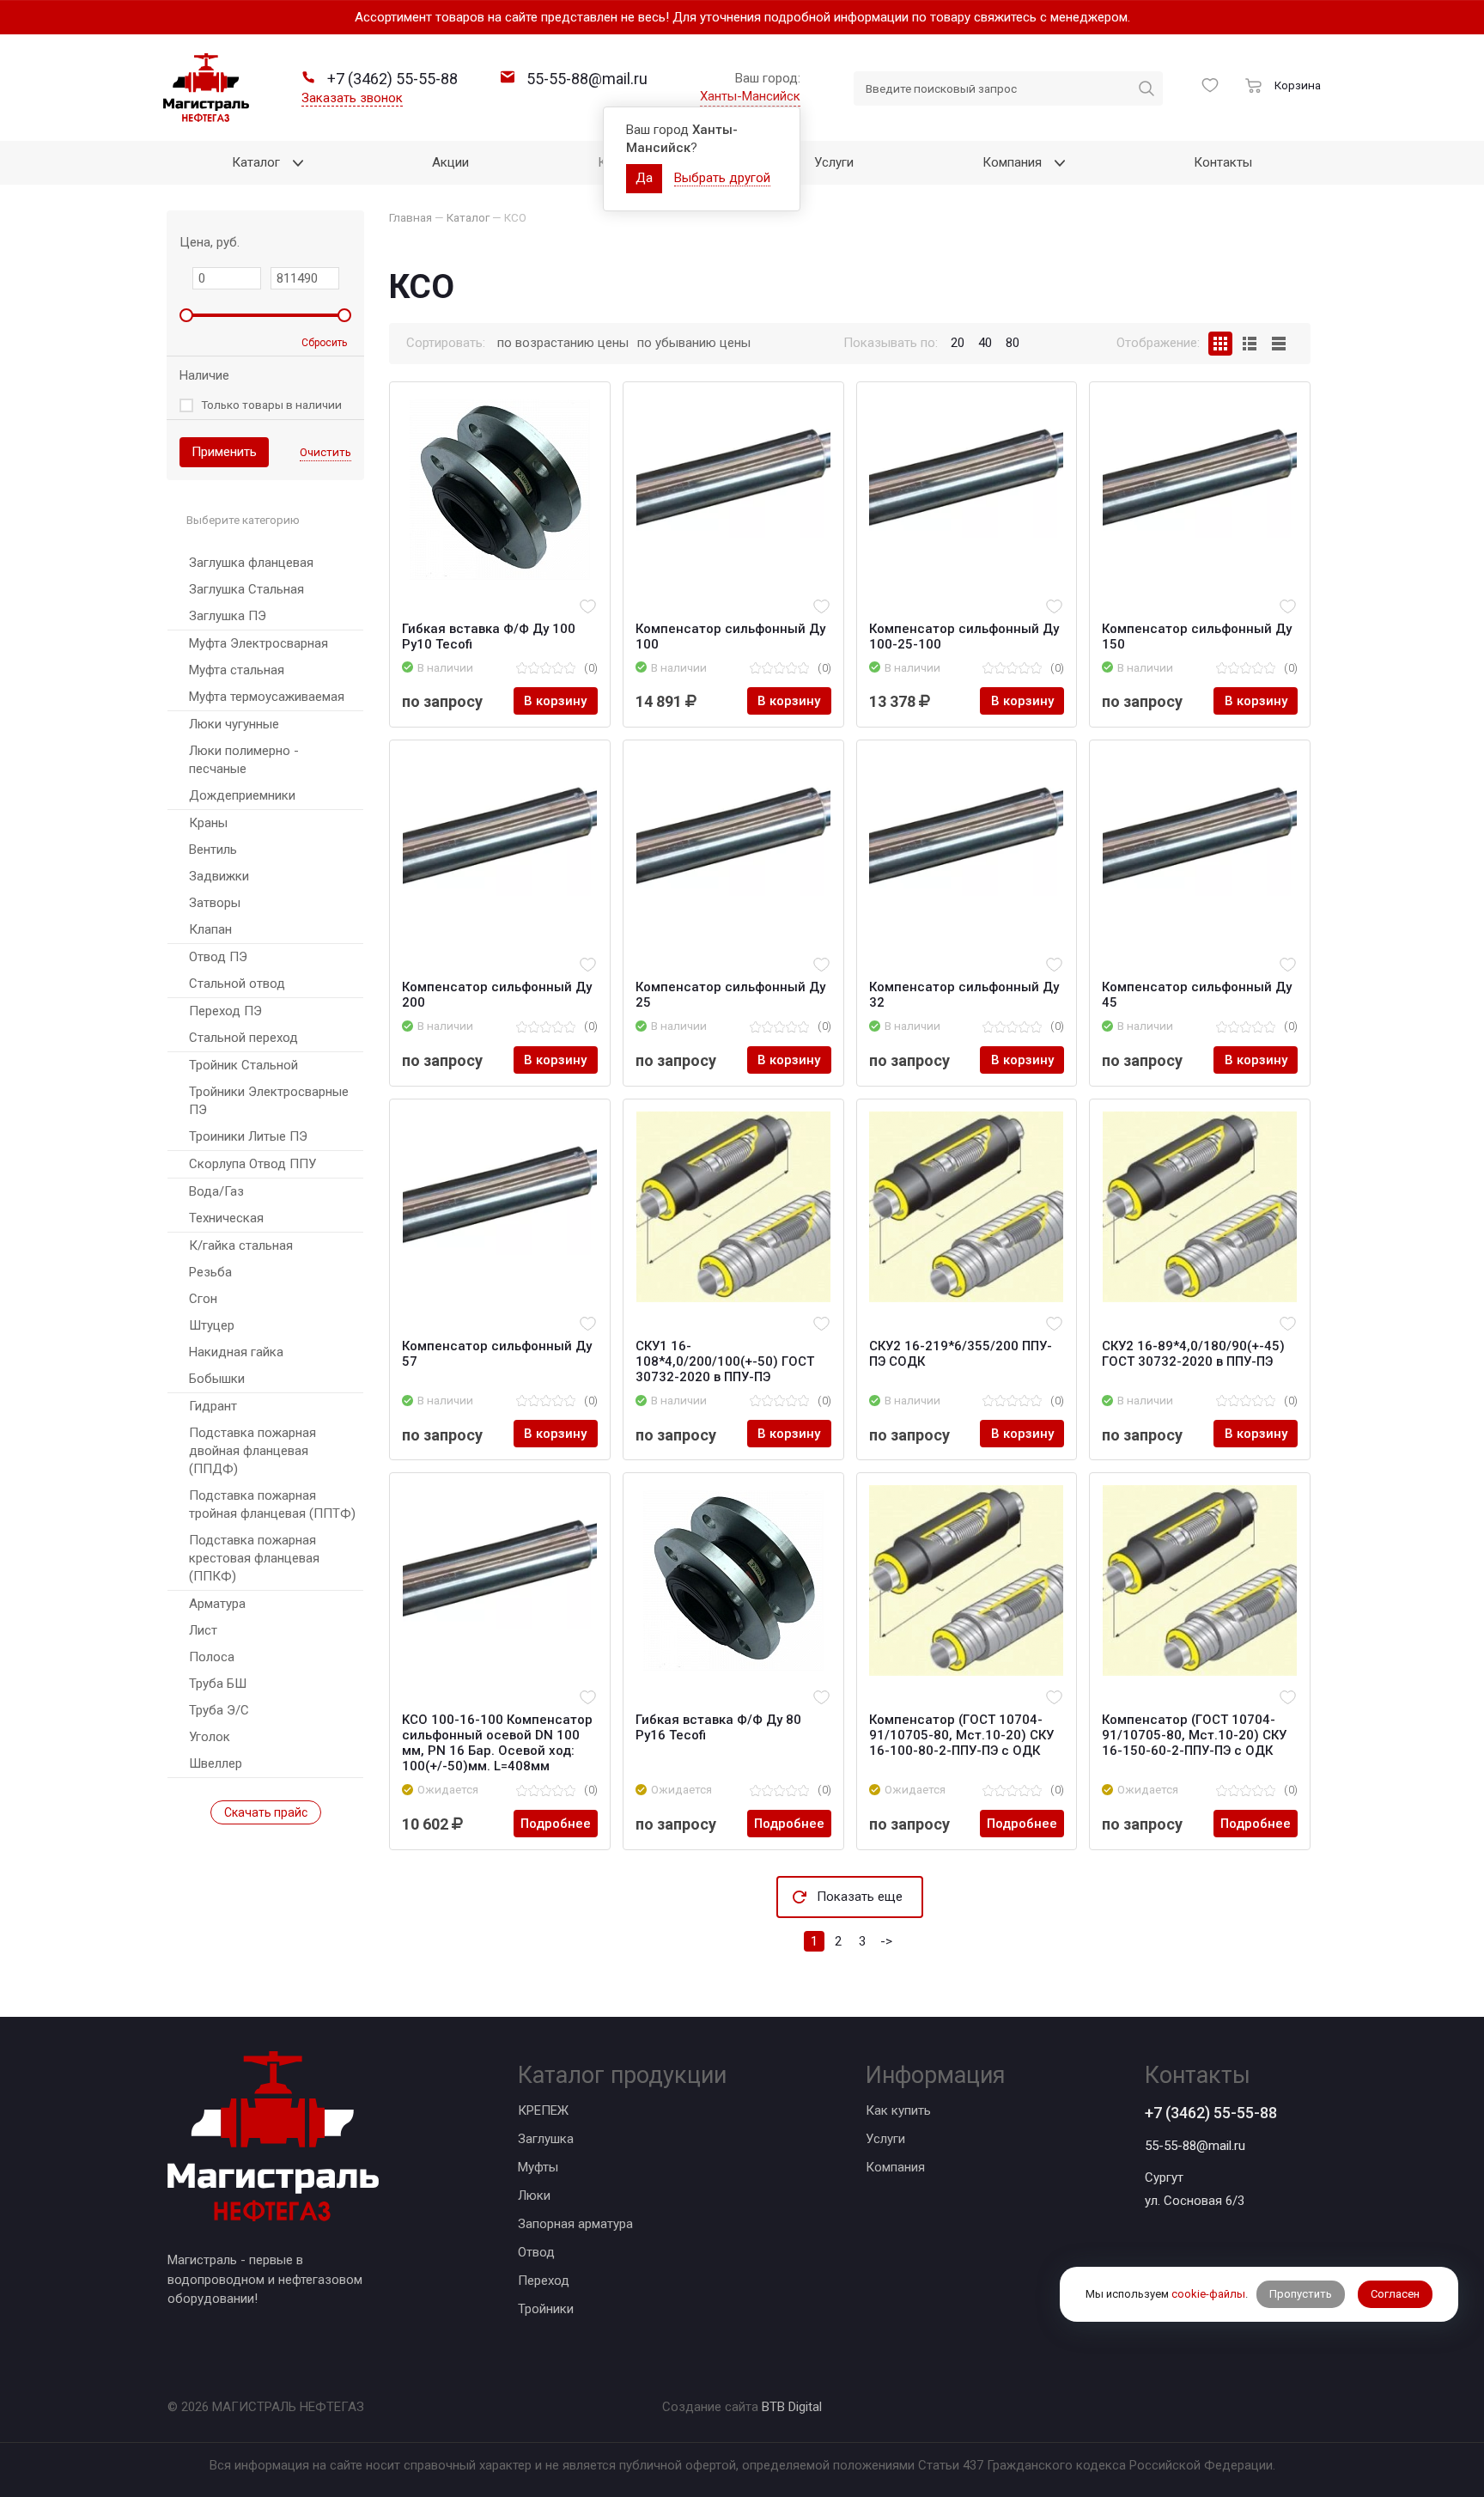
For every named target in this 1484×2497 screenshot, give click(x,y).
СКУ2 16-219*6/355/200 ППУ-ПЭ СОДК (961, 1354)
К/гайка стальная (241, 1245)
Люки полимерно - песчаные (244, 760)
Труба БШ (218, 1684)
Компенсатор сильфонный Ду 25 (730, 995)
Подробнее (556, 1824)
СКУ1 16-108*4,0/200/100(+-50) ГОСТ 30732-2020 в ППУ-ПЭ (725, 1361)
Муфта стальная (237, 670)
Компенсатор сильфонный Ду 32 (964, 995)
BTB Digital (792, 2407)
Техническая (226, 1218)
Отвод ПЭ (218, 957)
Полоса (212, 1657)
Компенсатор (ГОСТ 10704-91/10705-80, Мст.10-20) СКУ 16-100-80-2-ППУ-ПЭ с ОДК (961, 1735)
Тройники (546, 2309)
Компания (895, 2167)
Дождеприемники (242, 795)
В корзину (555, 701)
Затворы (215, 903)
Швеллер (216, 1763)
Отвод (536, 2252)
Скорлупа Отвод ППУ (252, 1164)
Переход (544, 2281)
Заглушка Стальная (246, 589)
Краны (208, 823)
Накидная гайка (236, 1352)
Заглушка (546, 2139)
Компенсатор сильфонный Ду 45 (1197, 995)
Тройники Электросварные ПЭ (269, 1101)
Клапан (210, 929)
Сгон (203, 1299)
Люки (534, 2196)
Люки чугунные (234, 724)
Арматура (217, 1604)
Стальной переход (243, 1038)
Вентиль (213, 850)
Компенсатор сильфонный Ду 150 (1197, 636)
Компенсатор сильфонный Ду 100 (730, 636)
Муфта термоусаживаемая (267, 697)
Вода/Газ (216, 1191)
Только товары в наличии (271, 405)
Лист (203, 1630)
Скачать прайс (266, 1812)
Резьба (210, 1272)
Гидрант (213, 1406)
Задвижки (219, 876)
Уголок (210, 1737)
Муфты (538, 2167)
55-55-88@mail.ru (1195, 2146)
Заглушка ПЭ (228, 616)
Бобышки (217, 1379)
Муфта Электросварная (258, 643)
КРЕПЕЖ (543, 2110)
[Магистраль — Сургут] (206, 88)
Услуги (885, 2139)
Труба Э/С (219, 1710)
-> (886, 1941)
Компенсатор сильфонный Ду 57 (497, 1354)
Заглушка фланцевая (251, 563)
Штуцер (212, 1325)
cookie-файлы (1208, 2295)
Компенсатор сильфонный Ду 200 (497, 995)
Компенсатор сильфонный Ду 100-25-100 (964, 636)
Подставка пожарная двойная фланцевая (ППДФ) (252, 1451)
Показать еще (860, 1897)
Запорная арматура (575, 2224)
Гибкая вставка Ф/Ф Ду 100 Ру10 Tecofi (489, 636)
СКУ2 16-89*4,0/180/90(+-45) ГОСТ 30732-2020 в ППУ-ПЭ (1193, 1354)
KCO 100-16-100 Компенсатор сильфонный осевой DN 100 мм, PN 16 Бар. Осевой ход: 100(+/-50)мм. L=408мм (497, 1743)
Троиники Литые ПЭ (248, 1136)
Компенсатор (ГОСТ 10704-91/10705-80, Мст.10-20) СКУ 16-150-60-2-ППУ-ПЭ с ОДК (1194, 1735)
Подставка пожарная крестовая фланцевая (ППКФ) (254, 1558)
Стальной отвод (237, 984)
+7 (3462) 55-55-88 (1211, 2113)
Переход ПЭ (225, 1011)
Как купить (898, 2110)
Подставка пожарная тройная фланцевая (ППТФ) (272, 1504)
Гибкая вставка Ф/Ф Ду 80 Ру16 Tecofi (718, 1727)
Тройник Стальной (243, 1065)
